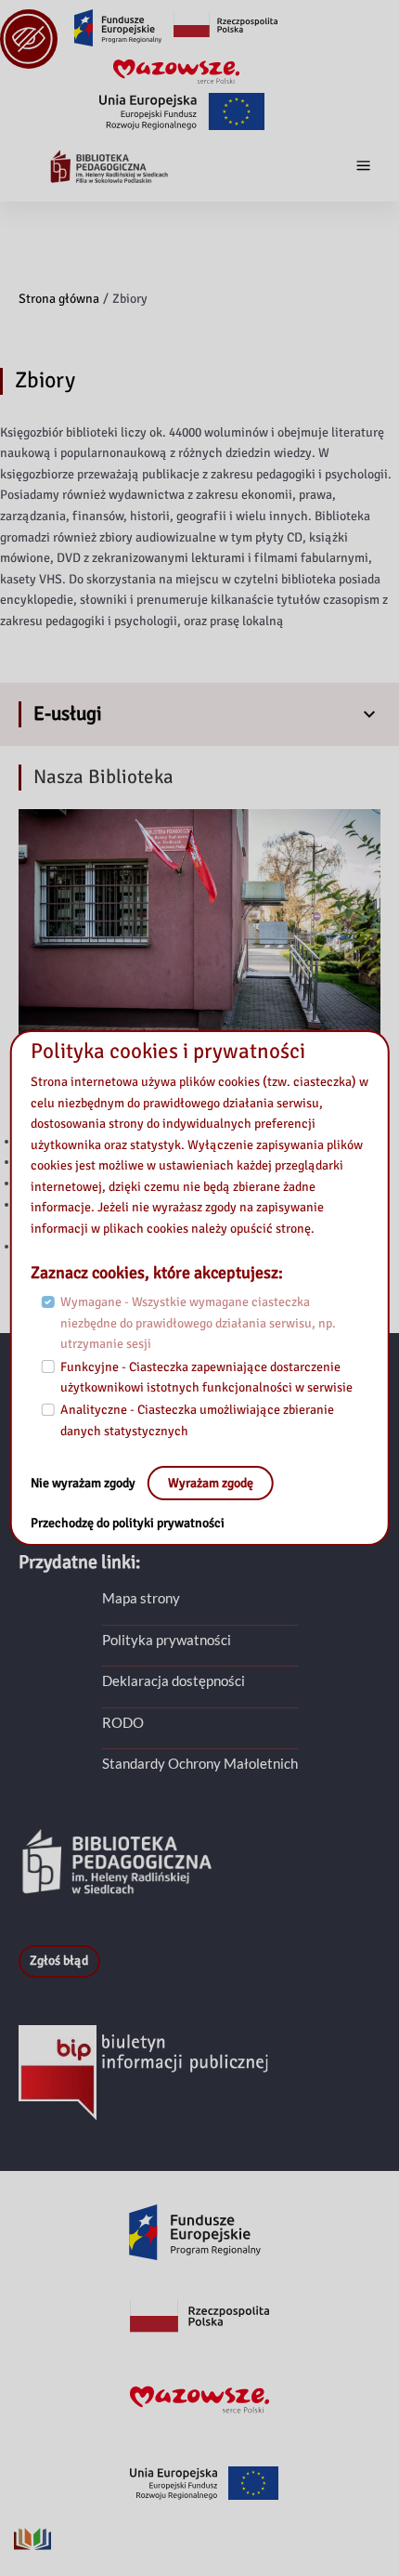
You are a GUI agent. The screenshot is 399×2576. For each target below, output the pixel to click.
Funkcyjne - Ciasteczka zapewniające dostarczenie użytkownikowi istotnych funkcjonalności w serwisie (206, 1378)
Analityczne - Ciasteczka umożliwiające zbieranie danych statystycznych (197, 1420)
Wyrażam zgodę (211, 1483)
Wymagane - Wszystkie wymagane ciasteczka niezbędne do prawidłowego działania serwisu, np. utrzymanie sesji (198, 1323)
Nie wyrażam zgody (84, 1483)
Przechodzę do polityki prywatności (128, 1523)
